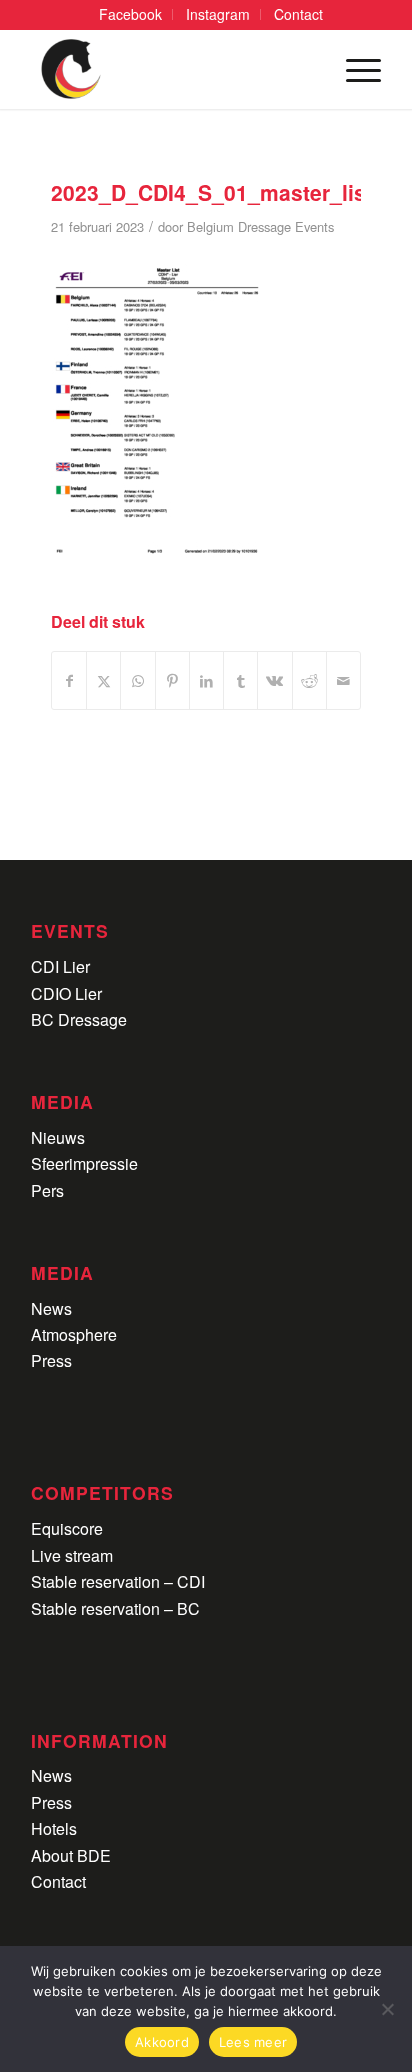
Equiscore (67, 1528)
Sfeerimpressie (84, 1163)
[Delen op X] (103, 680)
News (51, 1308)
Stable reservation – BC (115, 1608)
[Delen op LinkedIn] (206, 680)
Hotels (54, 1828)
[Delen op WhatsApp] (137, 680)
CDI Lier (60, 966)
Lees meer (253, 2042)
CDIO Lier (66, 993)
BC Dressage (79, 1019)
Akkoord (162, 2042)
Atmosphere (74, 1334)
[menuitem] (131, 14)
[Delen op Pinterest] (172, 680)
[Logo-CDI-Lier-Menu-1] (171, 69)
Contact (58, 1881)
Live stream (72, 1555)
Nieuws (58, 1137)
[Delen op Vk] (274, 680)
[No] (387, 2009)
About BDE (71, 1855)
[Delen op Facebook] (69, 680)
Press (51, 1360)
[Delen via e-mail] (343, 680)
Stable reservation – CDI (118, 1581)
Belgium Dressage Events (260, 226)
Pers (47, 1190)
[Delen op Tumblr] (240, 680)
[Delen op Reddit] (309, 680)
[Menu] (353, 69)
